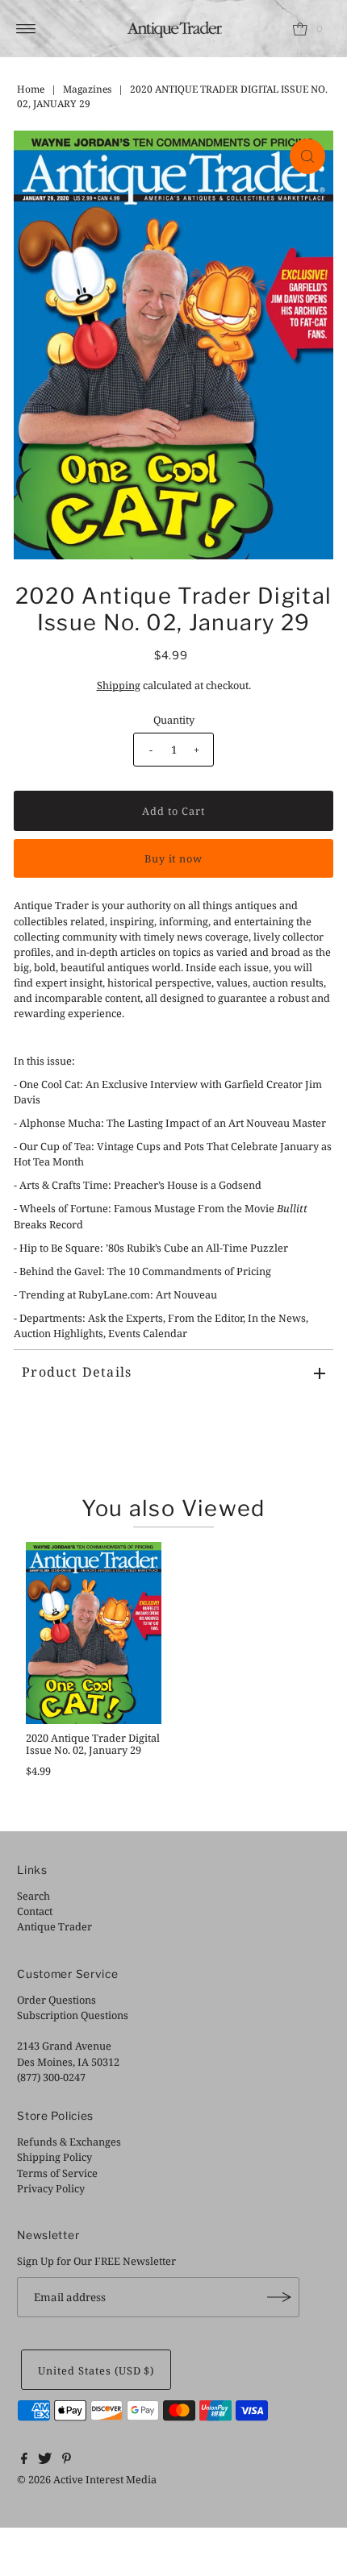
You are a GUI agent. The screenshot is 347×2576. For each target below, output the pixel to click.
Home (31, 89)
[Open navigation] (26, 29)
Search (33, 1896)
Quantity (174, 720)
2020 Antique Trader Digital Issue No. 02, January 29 (93, 1744)
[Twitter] (45, 2460)
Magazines (87, 89)
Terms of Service (57, 2173)
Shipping (119, 685)
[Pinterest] (67, 2460)
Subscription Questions (73, 2015)
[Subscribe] (279, 2297)
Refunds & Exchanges (69, 2142)
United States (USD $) (96, 2370)
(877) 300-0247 (51, 2077)
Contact (35, 1911)
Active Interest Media (105, 2479)
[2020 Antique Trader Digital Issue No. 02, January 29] (94, 1633)
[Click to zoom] (307, 156)
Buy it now (174, 858)
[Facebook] (24, 2460)
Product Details (77, 1372)
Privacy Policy (51, 2188)
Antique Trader (54, 1926)
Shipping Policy (54, 2157)
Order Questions (56, 2000)
